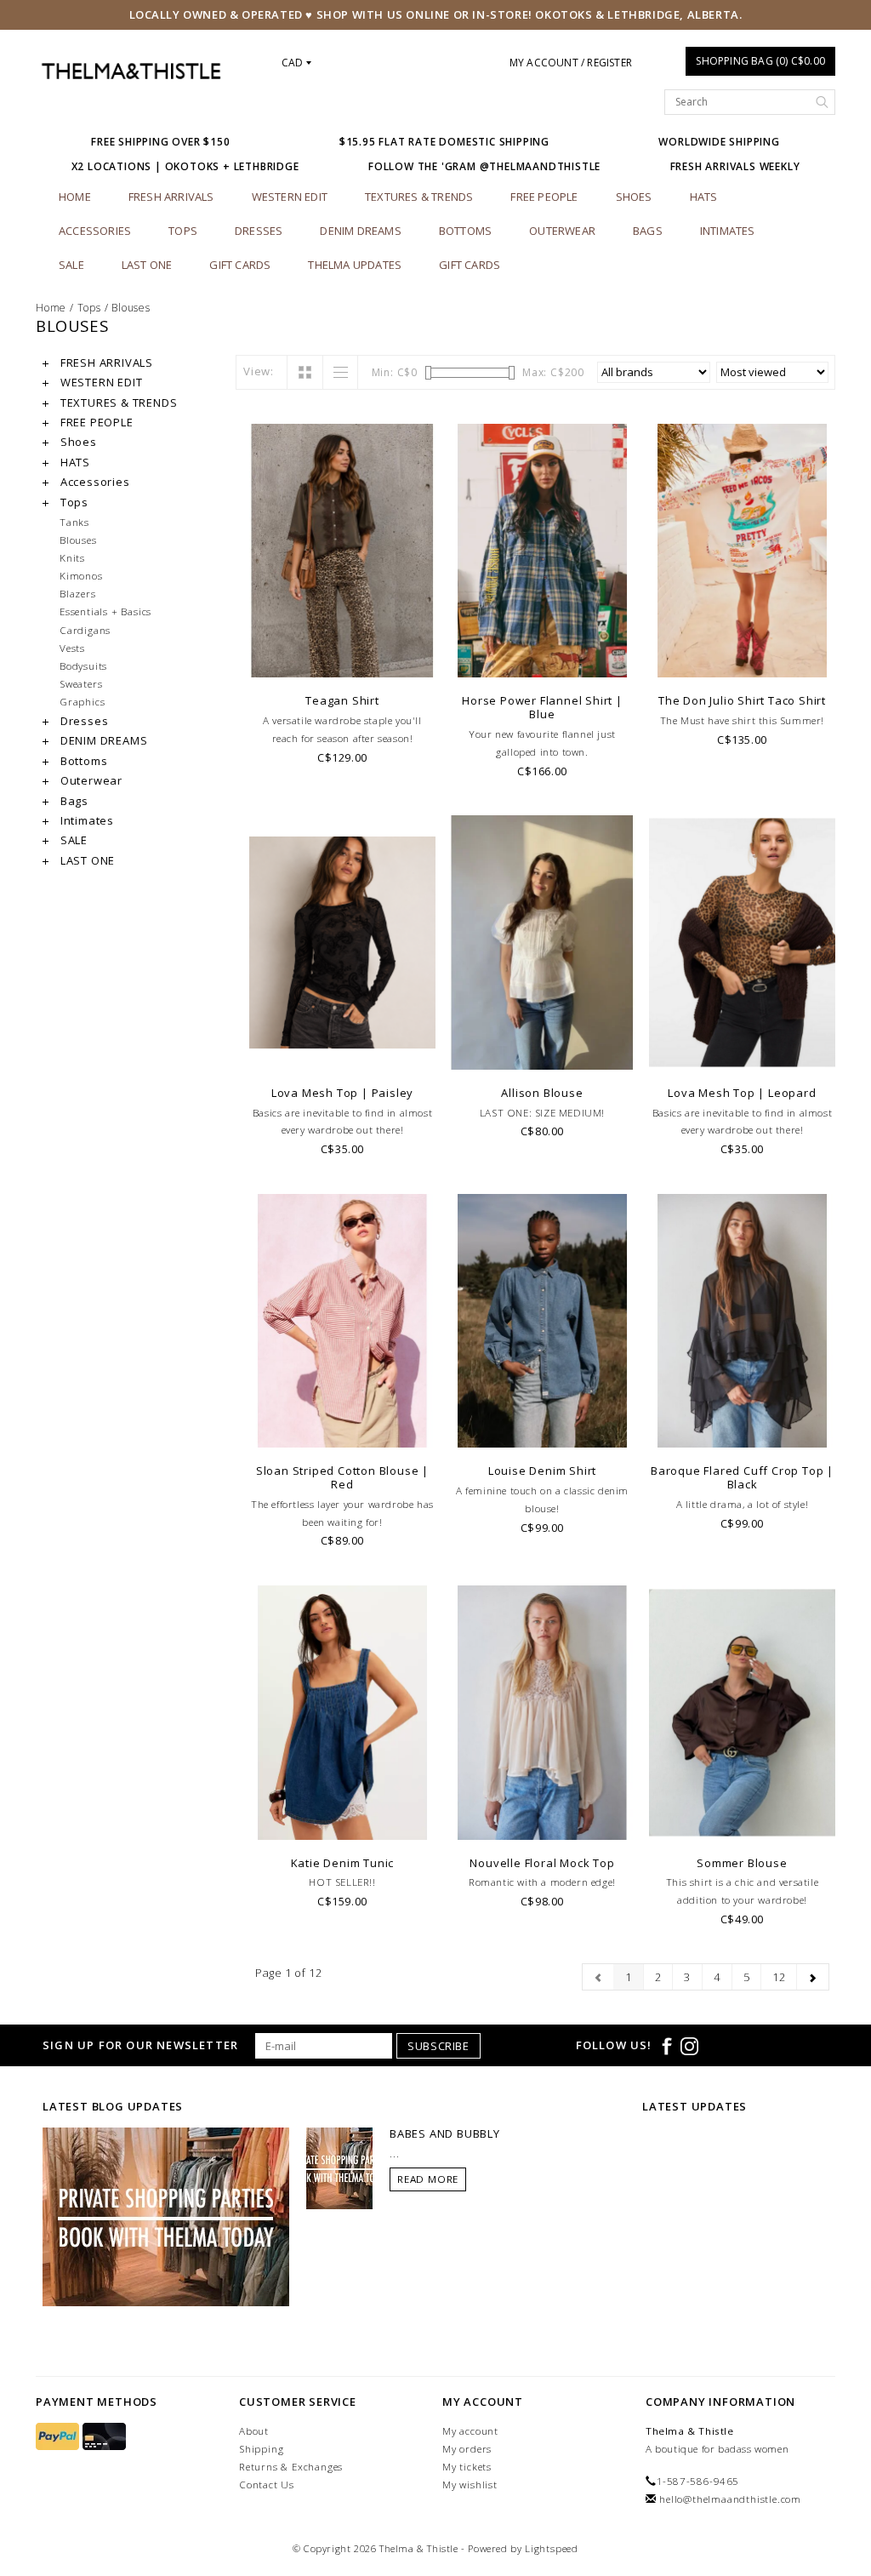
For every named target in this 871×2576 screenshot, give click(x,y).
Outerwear (562, 231)
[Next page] (813, 1977)
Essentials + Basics (105, 611)
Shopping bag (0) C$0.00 (760, 61)
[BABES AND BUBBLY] (339, 2167)
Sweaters (81, 683)
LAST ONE (147, 265)
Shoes (634, 197)
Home (75, 197)
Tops (183, 231)
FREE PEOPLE (544, 197)
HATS (704, 197)
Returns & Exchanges (291, 2467)
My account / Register (571, 63)
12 (779, 1977)
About (254, 2431)
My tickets (467, 2467)
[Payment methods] (59, 2437)
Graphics (82, 701)
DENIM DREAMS (360, 231)
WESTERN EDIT (290, 197)
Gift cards (240, 265)
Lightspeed (552, 2548)
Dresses (259, 231)
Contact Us (267, 2485)
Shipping (261, 2449)
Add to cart (342, 1055)
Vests (72, 648)
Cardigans (85, 630)
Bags (648, 231)
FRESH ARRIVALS (171, 197)
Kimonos (81, 575)
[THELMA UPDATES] (166, 2215)
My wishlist (470, 2485)
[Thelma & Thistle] (131, 71)
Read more (428, 2179)
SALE (71, 265)
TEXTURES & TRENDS (419, 197)
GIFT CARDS (470, 265)
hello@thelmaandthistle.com (730, 2499)
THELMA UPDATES (355, 265)
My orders (467, 2449)
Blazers (78, 593)
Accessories (95, 231)
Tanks (74, 522)
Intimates (728, 231)
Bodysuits (83, 665)
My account (470, 2431)
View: (259, 371)
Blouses (131, 308)
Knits (72, 557)
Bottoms (465, 231)
